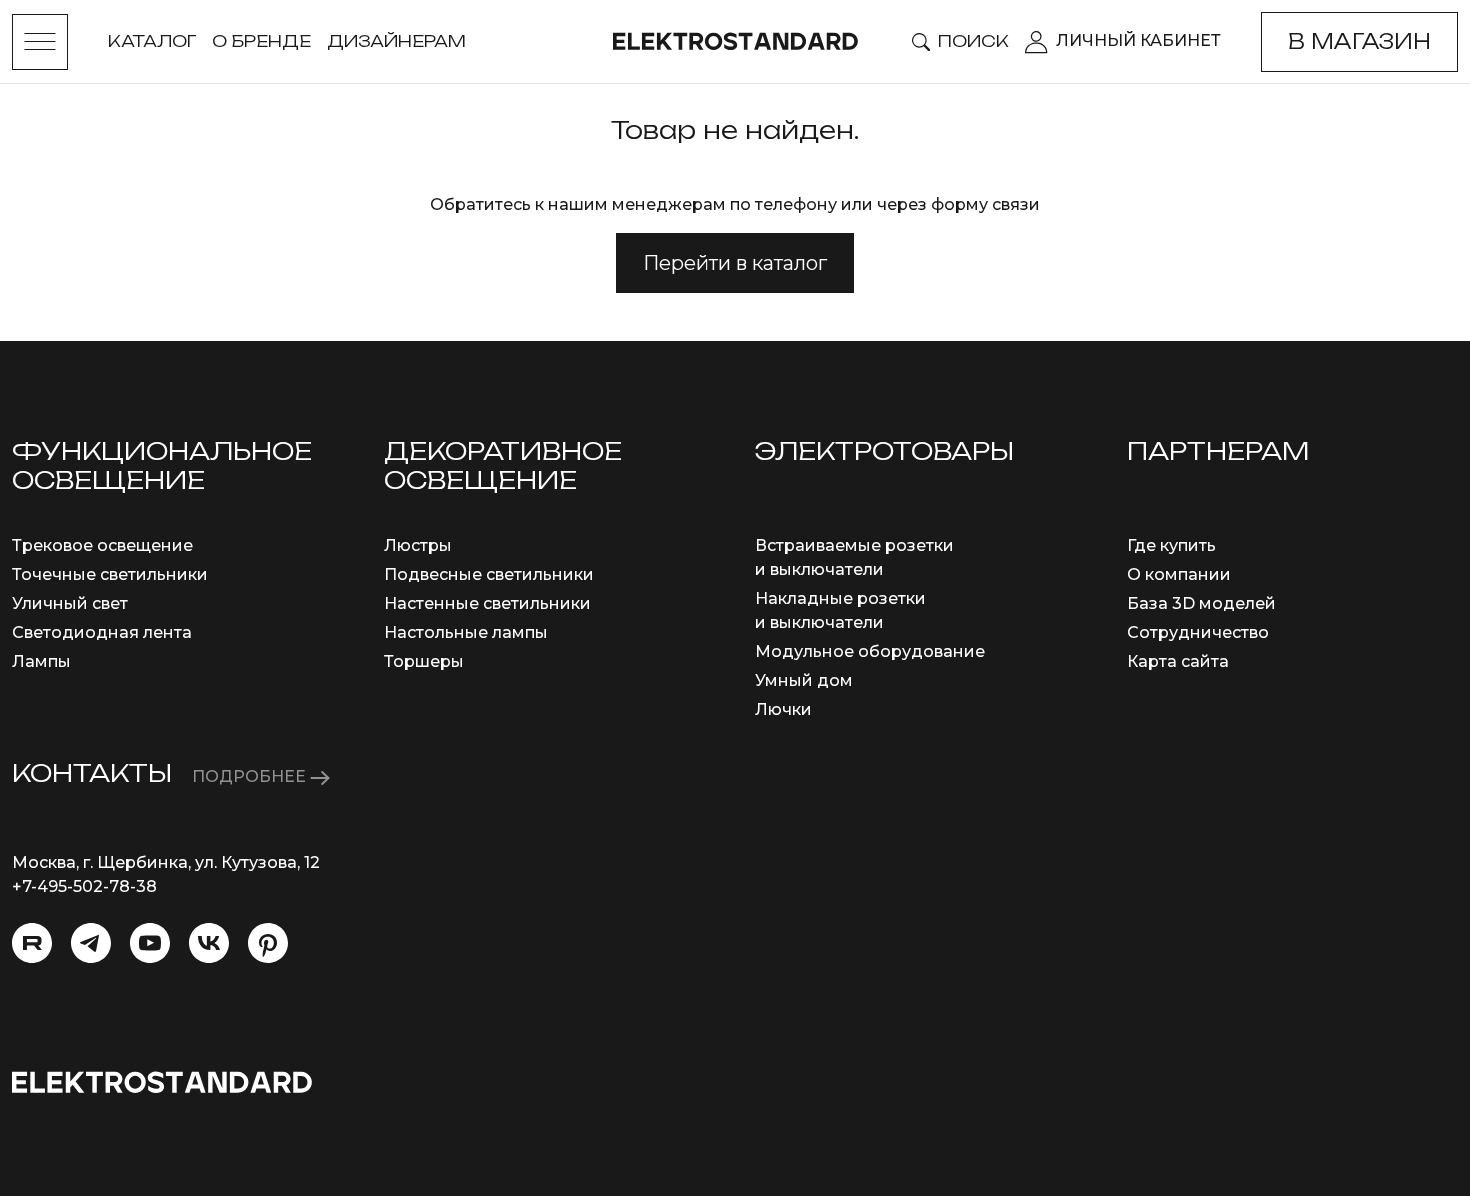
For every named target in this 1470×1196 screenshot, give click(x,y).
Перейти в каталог (735, 263)
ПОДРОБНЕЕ (251, 776)
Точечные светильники (110, 574)
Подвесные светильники (489, 574)
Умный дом (804, 680)
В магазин (1359, 41)
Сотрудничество (1198, 632)
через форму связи (958, 204)
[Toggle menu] (40, 42)
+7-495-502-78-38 (84, 886)
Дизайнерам (396, 41)
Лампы (41, 661)
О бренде (261, 41)
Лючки (783, 709)
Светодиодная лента (102, 632)
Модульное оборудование (870, 651)
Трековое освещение (102, 545)
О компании (1179, 574)
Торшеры (424, 661)
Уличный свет (70, 603)
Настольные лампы (466, 632)
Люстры (418, 545)
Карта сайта (1178, 661)
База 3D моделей (1201, 603)
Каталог (152, 41)
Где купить (1171, 545)
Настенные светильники (487, 603)
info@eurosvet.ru (81, 910)
